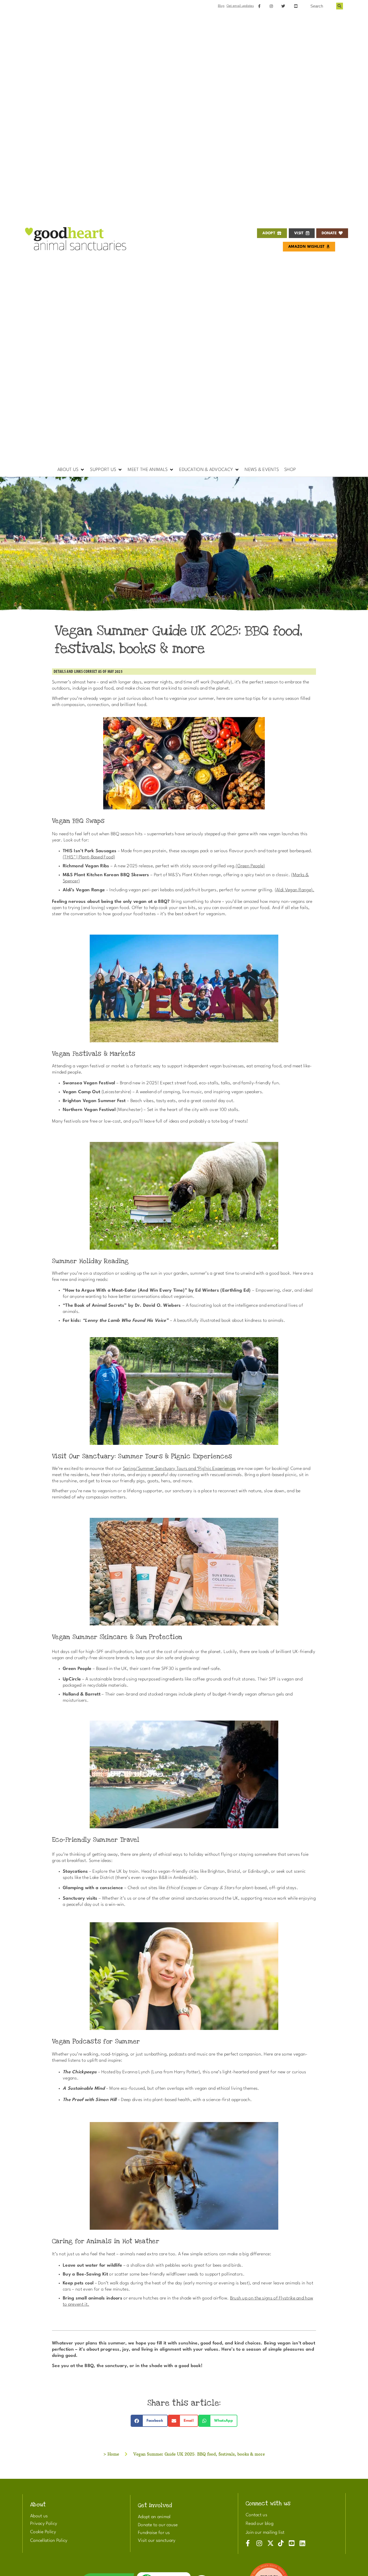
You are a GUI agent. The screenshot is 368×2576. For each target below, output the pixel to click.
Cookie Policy (43, 2532)
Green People (251, 866)
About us (39, 2516)
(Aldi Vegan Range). (295, 890)
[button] (71, 470)
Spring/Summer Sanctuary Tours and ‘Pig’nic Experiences (179, 1469)
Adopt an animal (154, 2517)
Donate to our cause (158, 2525)
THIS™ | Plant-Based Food (89, 857)
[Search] (340, 6)
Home (113, 2454)
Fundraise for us (154, 2533)
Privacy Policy (44, 2524)
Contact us (256, 2515)
